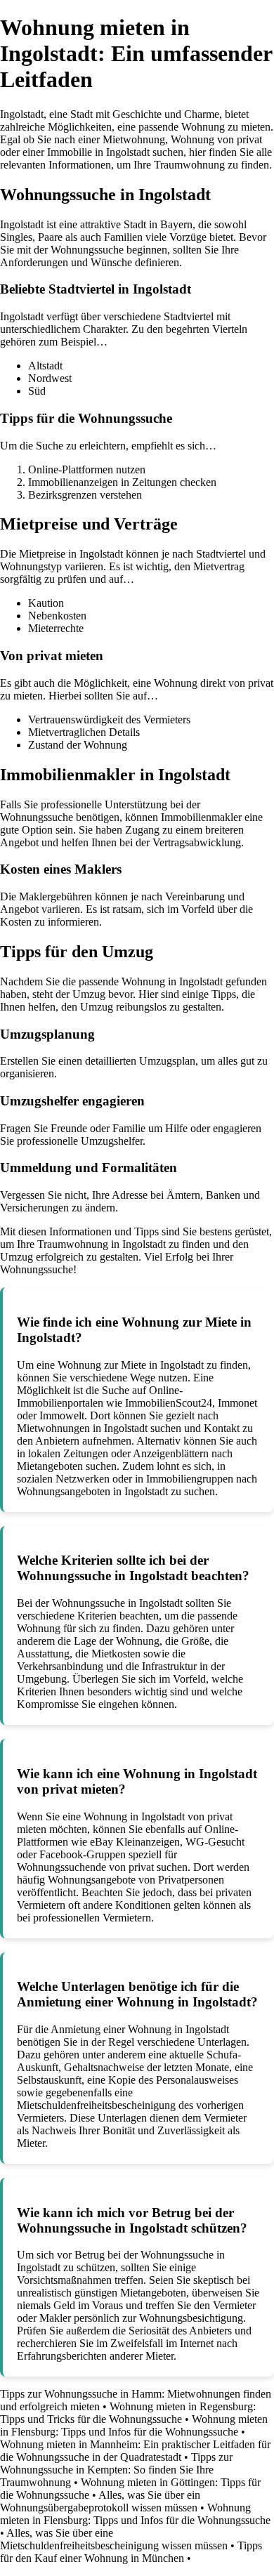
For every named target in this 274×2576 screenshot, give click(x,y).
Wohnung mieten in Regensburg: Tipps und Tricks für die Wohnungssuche (128, 2413)
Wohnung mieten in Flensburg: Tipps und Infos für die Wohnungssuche (134, 2425)
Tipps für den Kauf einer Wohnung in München (131, 2552)
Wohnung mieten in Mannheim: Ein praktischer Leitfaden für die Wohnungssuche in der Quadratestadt (135, 2451)
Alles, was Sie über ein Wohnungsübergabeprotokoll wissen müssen (100, 2501)
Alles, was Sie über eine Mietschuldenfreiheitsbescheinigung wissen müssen (114, 2539)
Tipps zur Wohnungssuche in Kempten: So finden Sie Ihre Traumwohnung (116, 2470)
